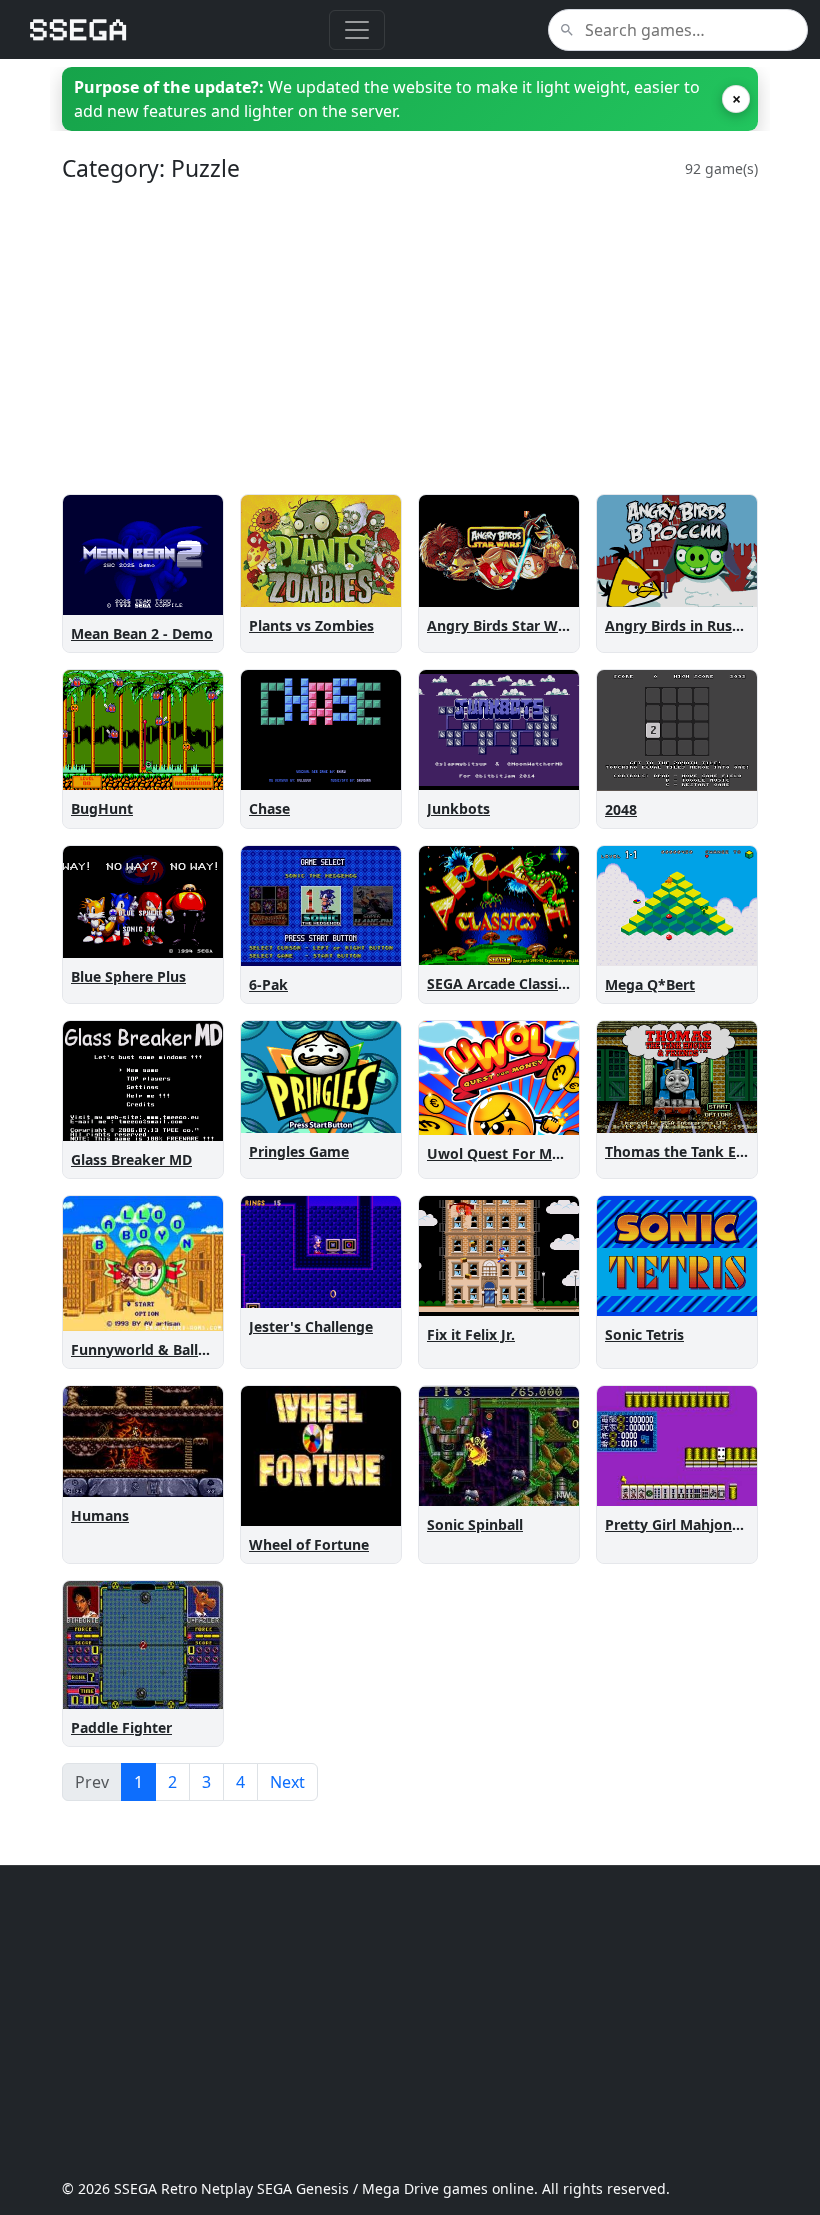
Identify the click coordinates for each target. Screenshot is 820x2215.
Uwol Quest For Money (506, 1153)
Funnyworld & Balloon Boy (163, 1349)
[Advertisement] (410, 338)
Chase (269, 808)
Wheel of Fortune (309, 1544)
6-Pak (268, 984)
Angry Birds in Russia (678, 625)
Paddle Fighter (121, 1727)
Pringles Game (299, 1151)
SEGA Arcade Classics (499, 983)
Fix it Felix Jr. (471, 1334)
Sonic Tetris (644, 1334)
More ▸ (186, 595)
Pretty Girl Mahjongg (677, 1524)
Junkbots (458, 808)
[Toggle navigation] (357, 30)
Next (287, 1782)
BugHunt (102, 808)
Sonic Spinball (475, 1524)
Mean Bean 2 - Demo (142, 633)
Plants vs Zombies (311, 625)
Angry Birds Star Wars (503, 625)
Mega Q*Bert (650, 984)
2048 (621, 809)
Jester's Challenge (311, 1326)
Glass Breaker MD (131, 1159)
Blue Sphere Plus (128, 976)
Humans (100, 1515)
